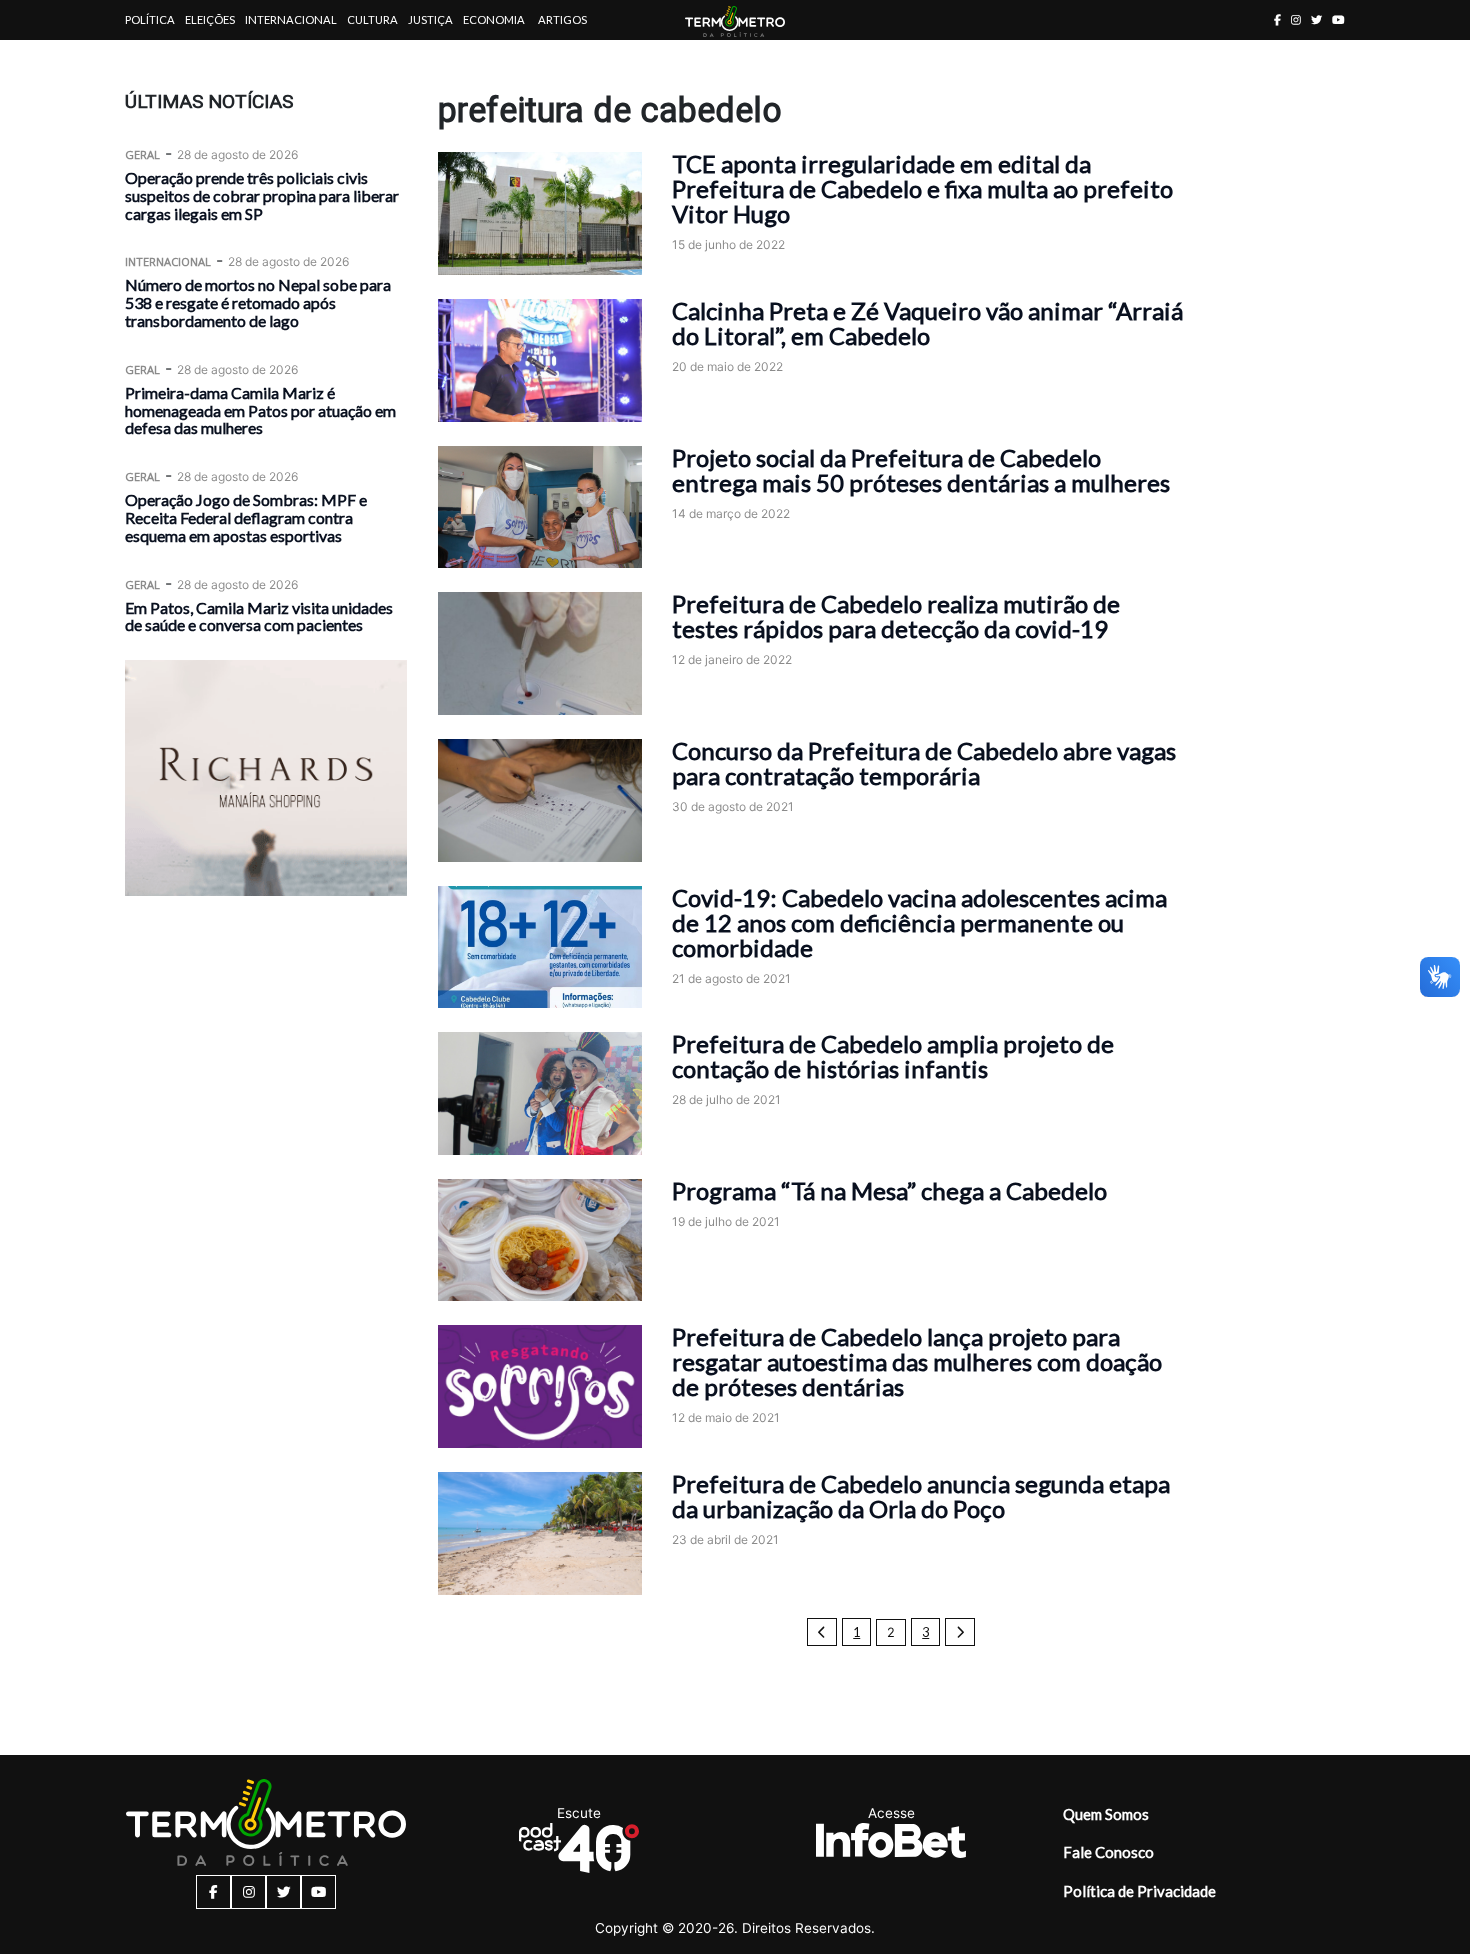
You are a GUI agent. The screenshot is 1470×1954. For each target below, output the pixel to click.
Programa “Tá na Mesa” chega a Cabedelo (889, 1190)
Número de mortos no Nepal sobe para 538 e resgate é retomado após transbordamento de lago (258, 302)
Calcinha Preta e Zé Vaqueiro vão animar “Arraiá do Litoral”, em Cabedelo (927, 323)
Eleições (210, 19)
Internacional (291, 19)
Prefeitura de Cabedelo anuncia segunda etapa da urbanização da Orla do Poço (921, 1496)
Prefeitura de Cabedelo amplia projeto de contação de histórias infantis (893, 1056)
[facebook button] (1277, 19)
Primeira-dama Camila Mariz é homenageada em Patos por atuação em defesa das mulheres (260, 410)
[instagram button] (1296, 19)
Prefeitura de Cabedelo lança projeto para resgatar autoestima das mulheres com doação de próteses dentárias (917, 1361)
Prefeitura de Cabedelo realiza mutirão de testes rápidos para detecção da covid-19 (896, 616)
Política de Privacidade (1139, 1891)
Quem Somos (1106, 1814)
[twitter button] (1316, 19)
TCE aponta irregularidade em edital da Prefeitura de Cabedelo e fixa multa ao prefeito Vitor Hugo (922, 188)
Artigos (562, 19)
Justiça (430, 19)
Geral (142, 154)
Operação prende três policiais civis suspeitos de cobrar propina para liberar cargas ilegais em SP (262, 195)
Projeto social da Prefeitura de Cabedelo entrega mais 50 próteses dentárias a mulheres (921, 470)
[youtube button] (1338, 19)
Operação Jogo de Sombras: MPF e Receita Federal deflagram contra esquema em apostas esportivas (246, 517)
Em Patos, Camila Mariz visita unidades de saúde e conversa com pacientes (259, 615)
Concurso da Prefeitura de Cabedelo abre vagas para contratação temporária (924, 763)
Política (150, 19)
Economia (494, 19)
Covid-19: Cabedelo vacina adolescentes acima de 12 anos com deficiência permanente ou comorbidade (919, 922)
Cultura (372, 19)
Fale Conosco (1108, 1852)
